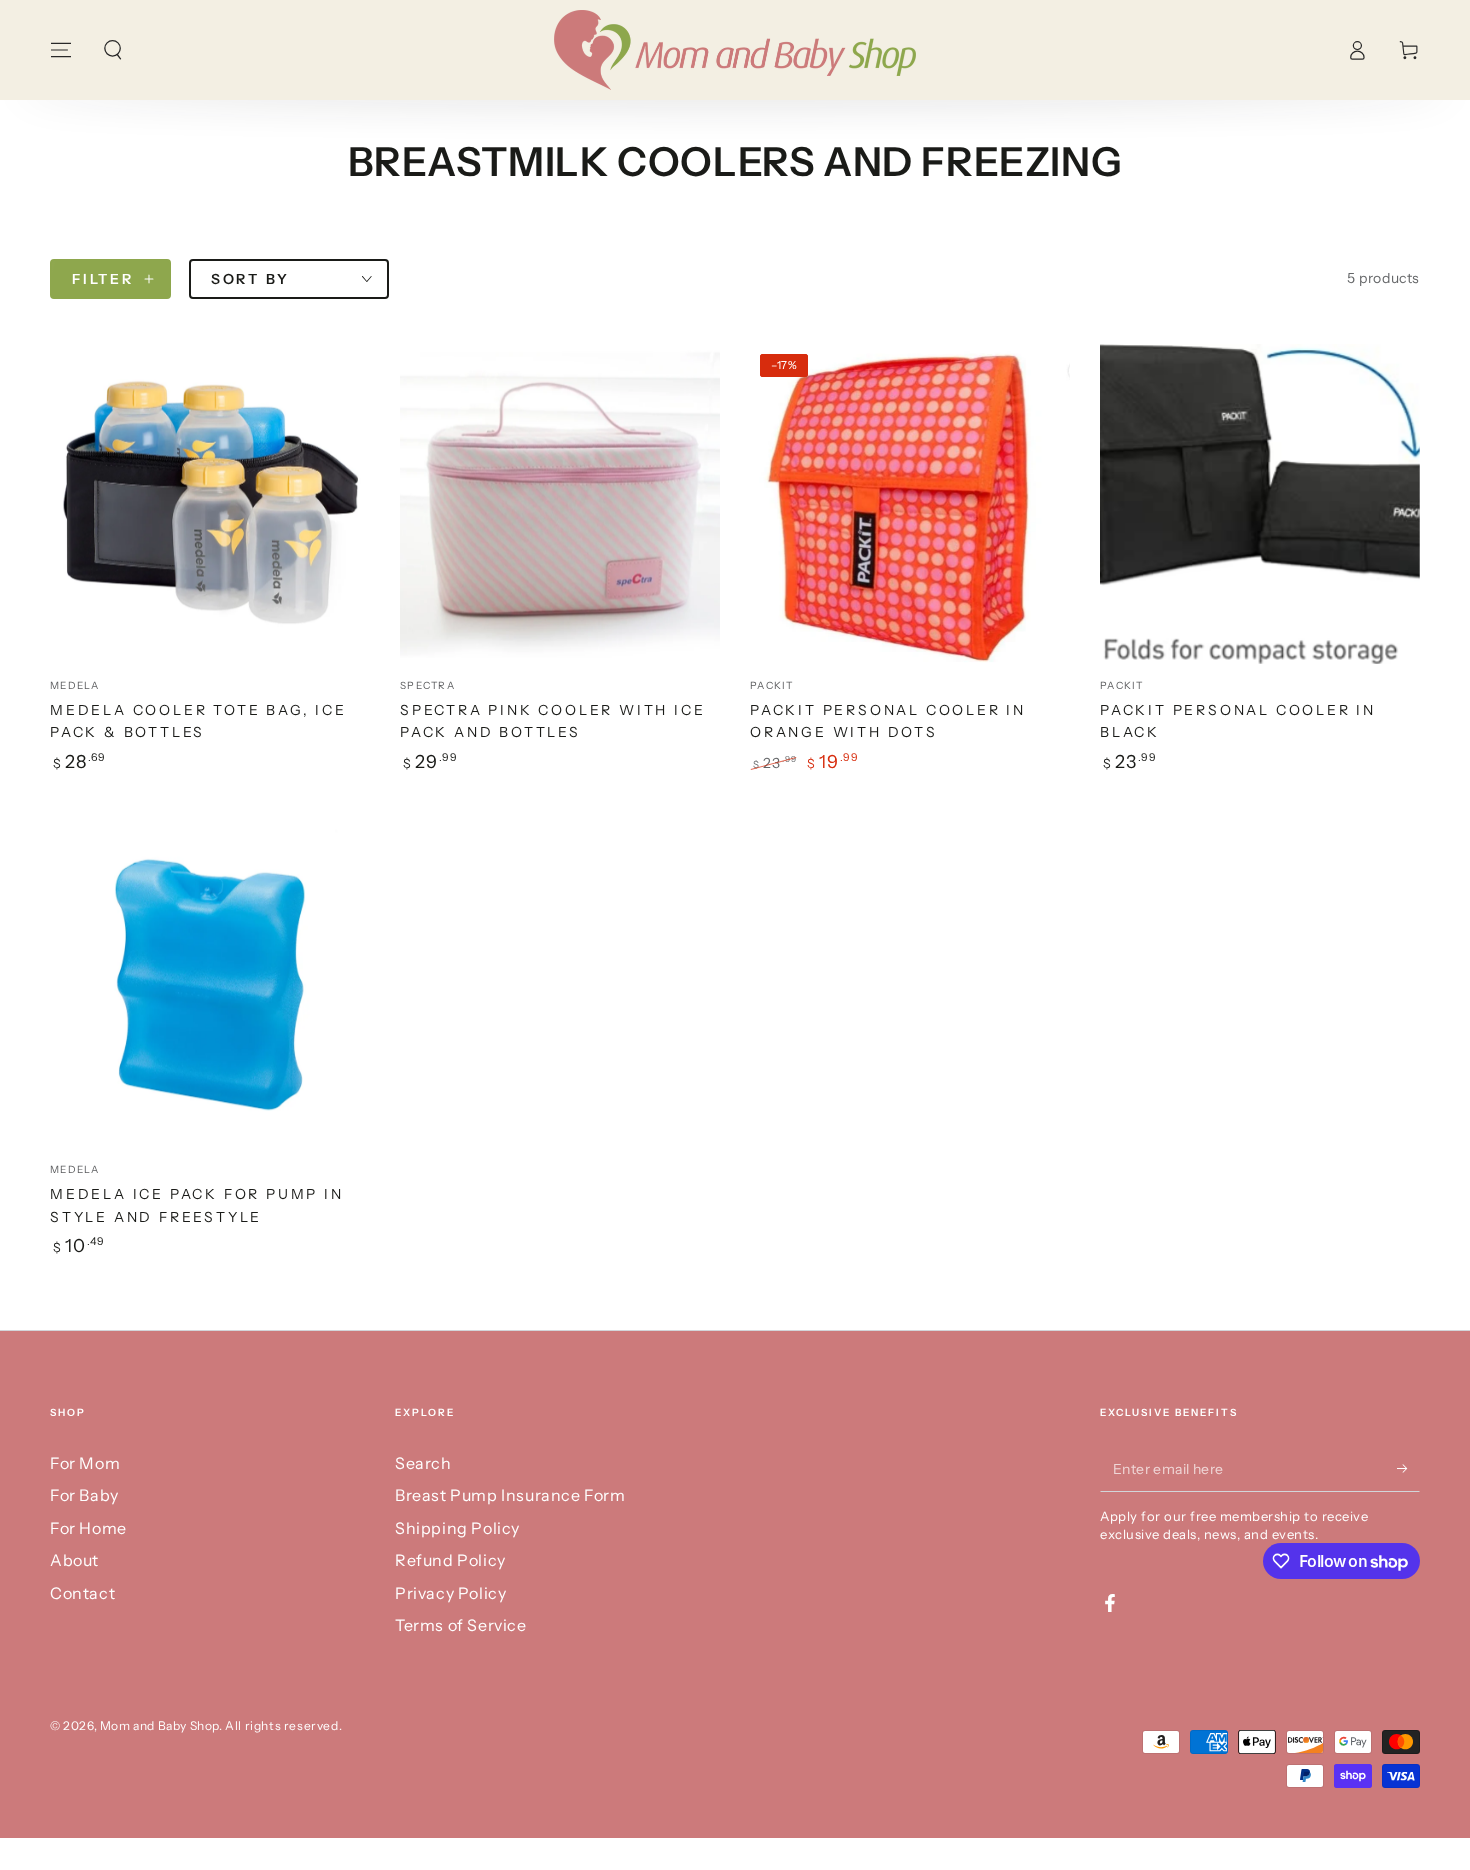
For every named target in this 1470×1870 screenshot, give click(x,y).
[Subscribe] (1408, 1469)
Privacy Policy (450, 1593)
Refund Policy (450, 1560)
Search (423, 1463)
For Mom (85, 1463)
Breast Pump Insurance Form (510, 1495)
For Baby (84, 1495)
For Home (88, 1528)
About (74, 1560)
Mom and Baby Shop (159, 1725)
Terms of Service (461, 1625)
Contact (82, 1593)
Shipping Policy (457, 1528)
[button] (113, 50)
